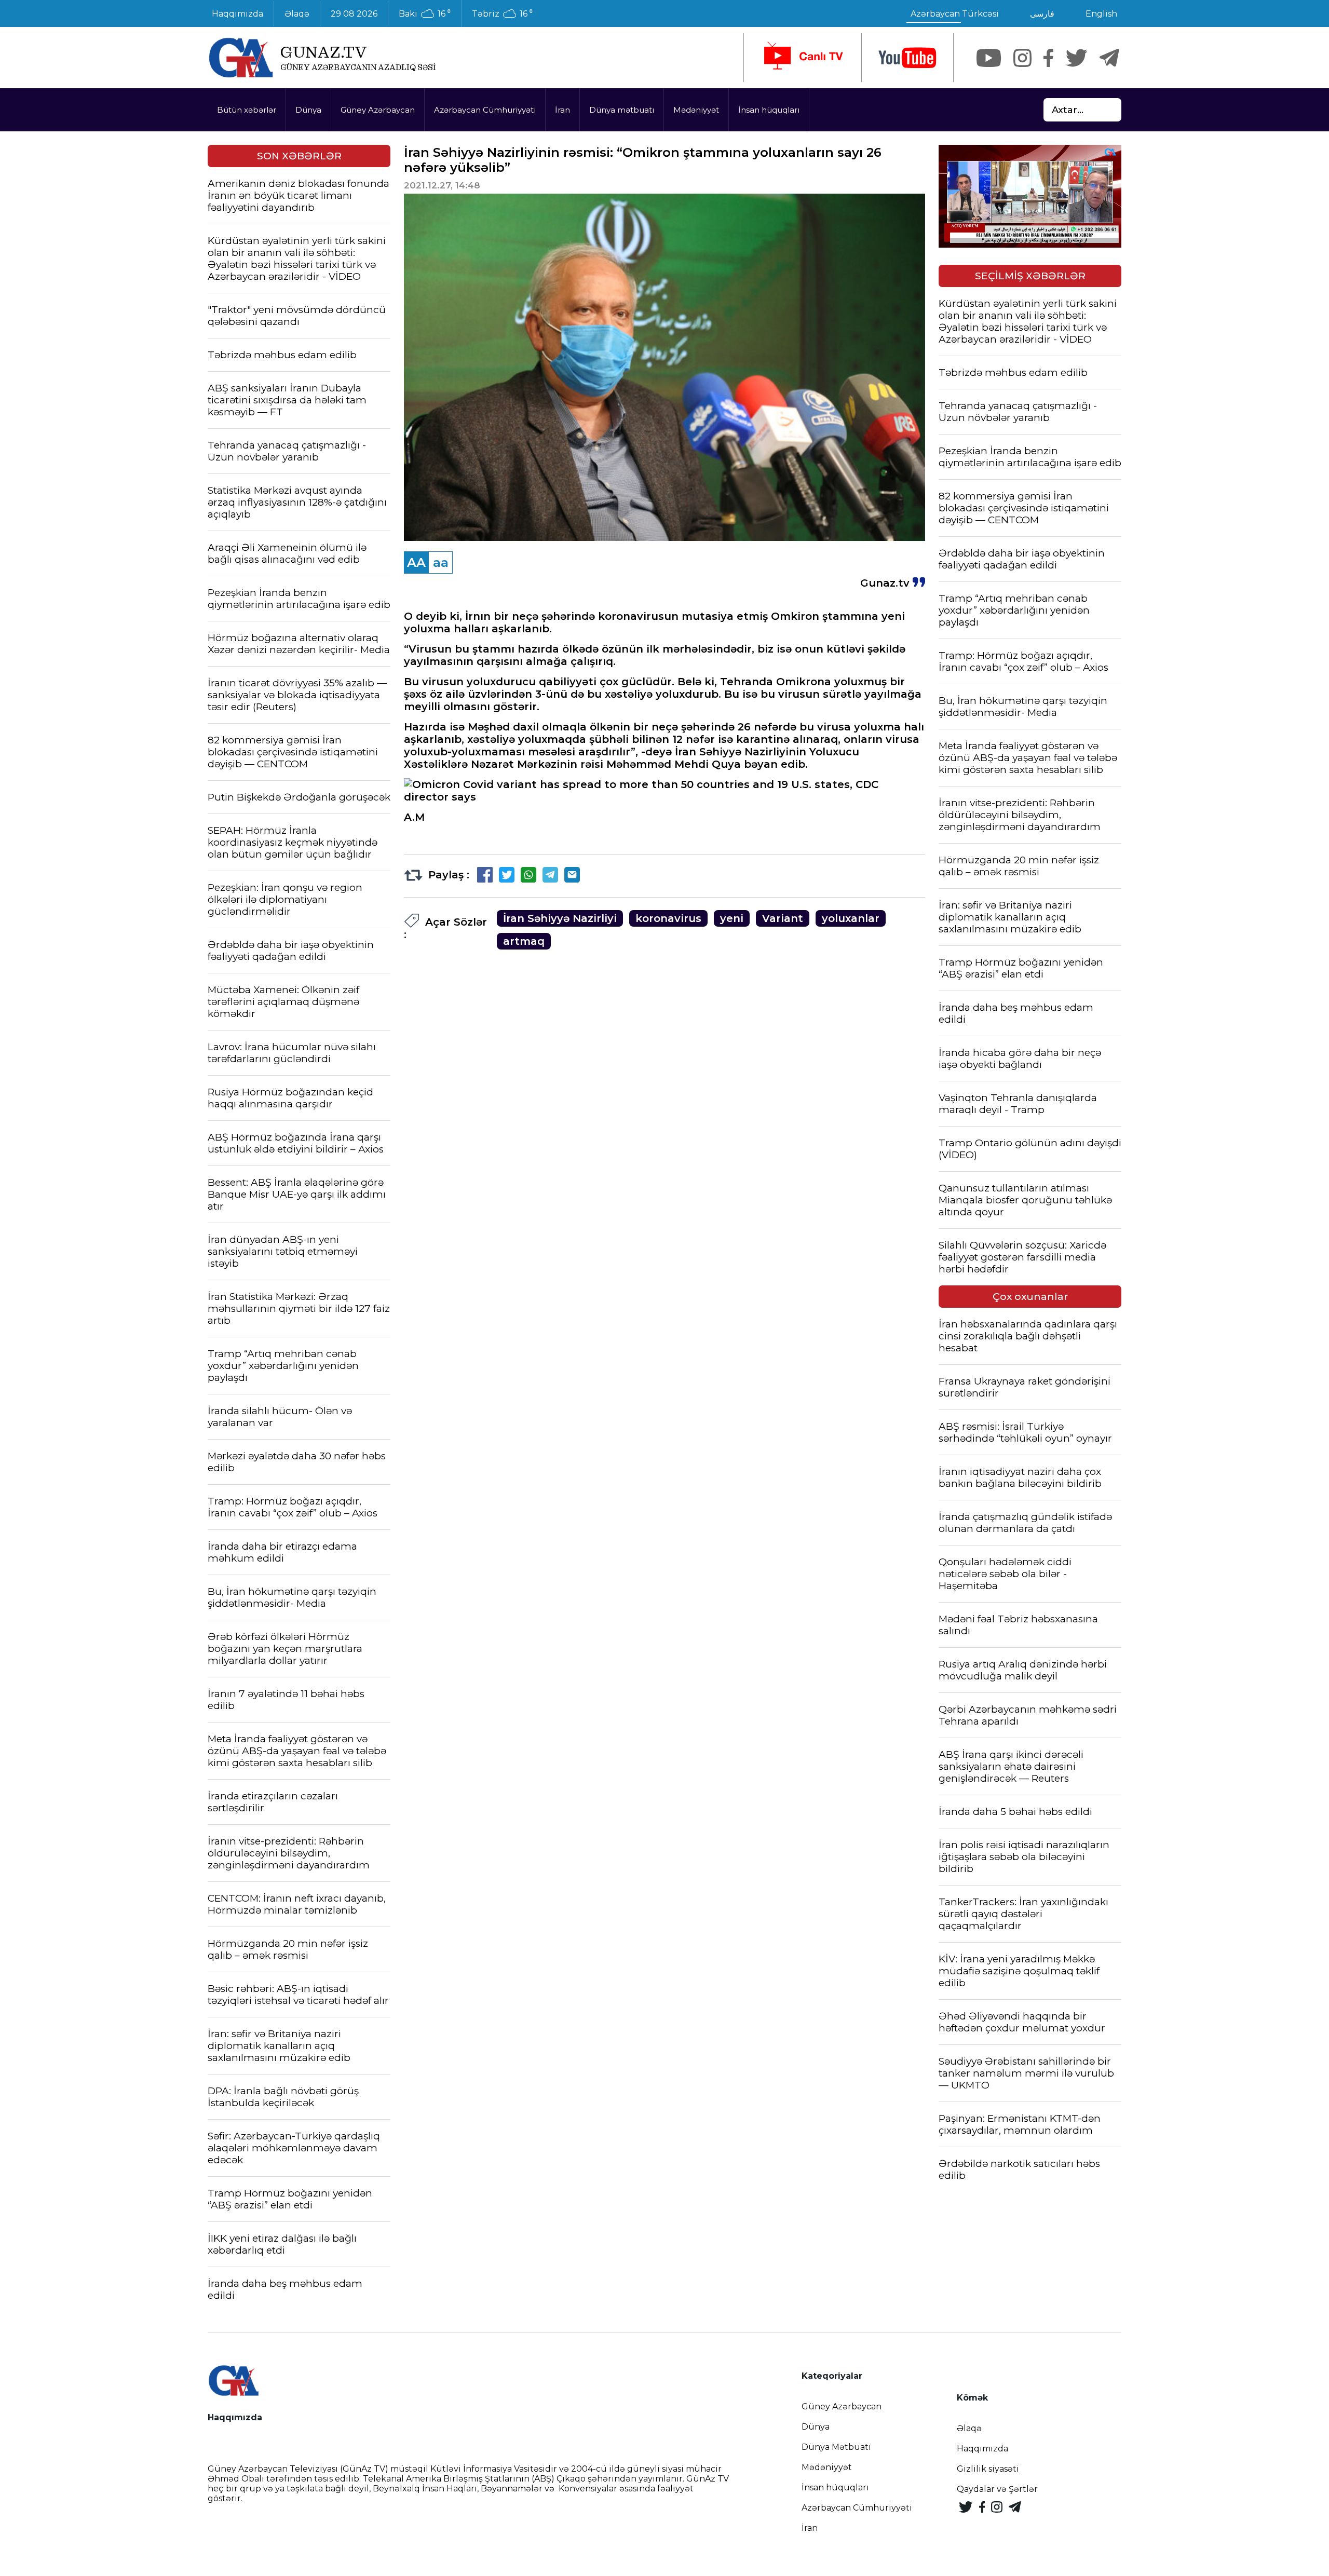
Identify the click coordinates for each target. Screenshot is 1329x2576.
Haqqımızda (238, 14)
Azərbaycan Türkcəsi (955, 14)
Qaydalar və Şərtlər (997, 2489)
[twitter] (1076, 58)
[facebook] (1048, 58)
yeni (732, 918)
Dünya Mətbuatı (836, 2447)
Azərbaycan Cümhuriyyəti (485, 110)
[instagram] (1022, 58)
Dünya (308, 110)
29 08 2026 (354, 14)
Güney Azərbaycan (378, 110)
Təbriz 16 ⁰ (502, 14)
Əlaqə (297, 14)
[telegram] (1109, 58)
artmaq (524, 941)
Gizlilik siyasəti (988, 2469)
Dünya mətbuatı (622, 110)
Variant (783, 918)
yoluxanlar (851, 918)
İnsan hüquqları (769, 110)
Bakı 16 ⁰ (425, 14)
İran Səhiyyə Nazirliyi (560, 918)
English (1101, 14)
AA (416, 562)
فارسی (1042, 14)
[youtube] (907, 58)
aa (441, 562)
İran (562, 110)
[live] (803, 58)
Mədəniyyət (696, 110)
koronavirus (668, 918)
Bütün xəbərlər (247, 110)
